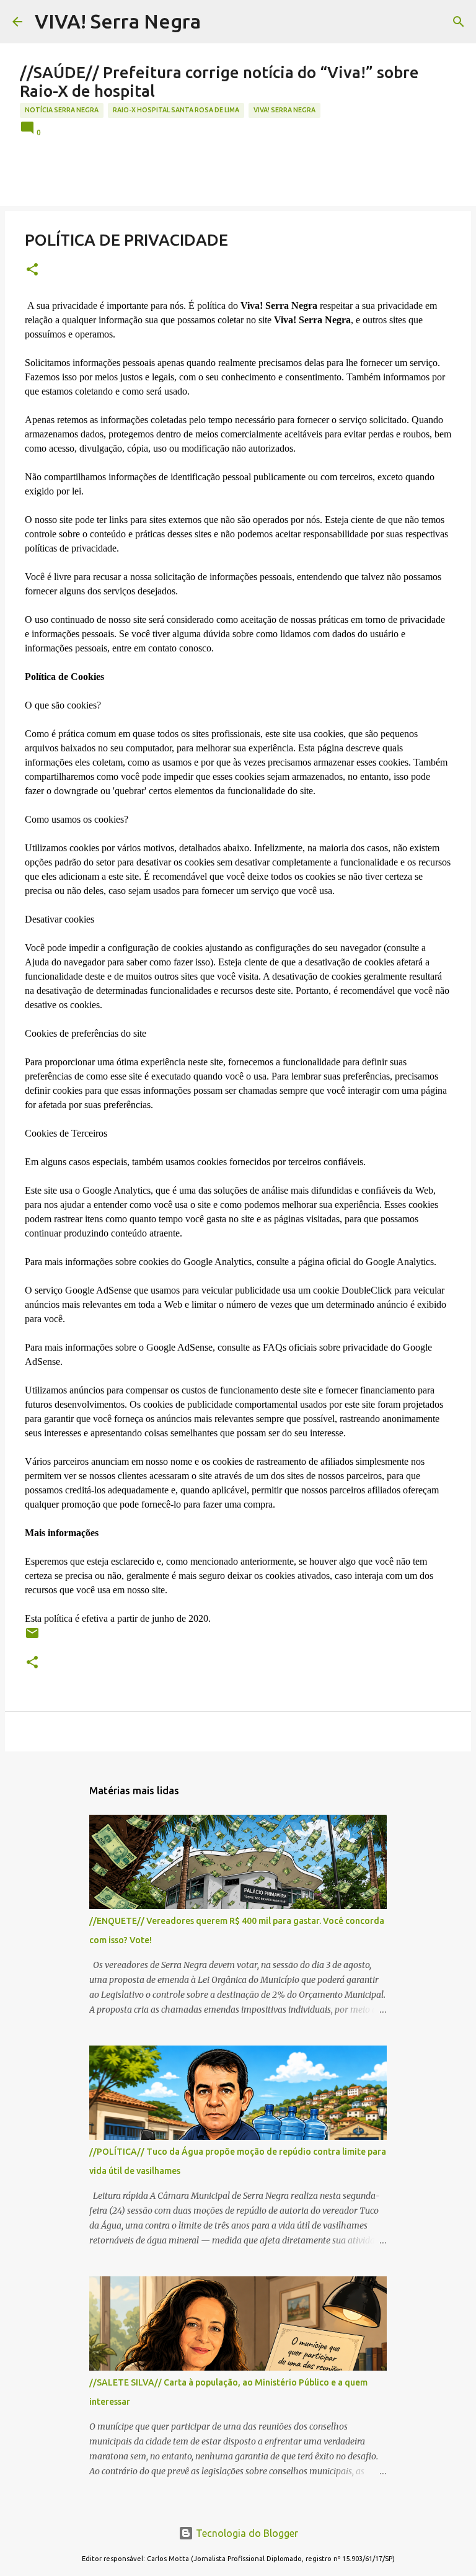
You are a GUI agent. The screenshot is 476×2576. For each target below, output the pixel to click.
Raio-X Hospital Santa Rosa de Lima (176, 110)
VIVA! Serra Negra (118, 21)
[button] (32, 270)
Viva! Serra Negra (284, 110)
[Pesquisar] (459, 22)
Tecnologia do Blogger (246, 2533)
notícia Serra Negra (62, 110)
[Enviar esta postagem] (32, 1638)
